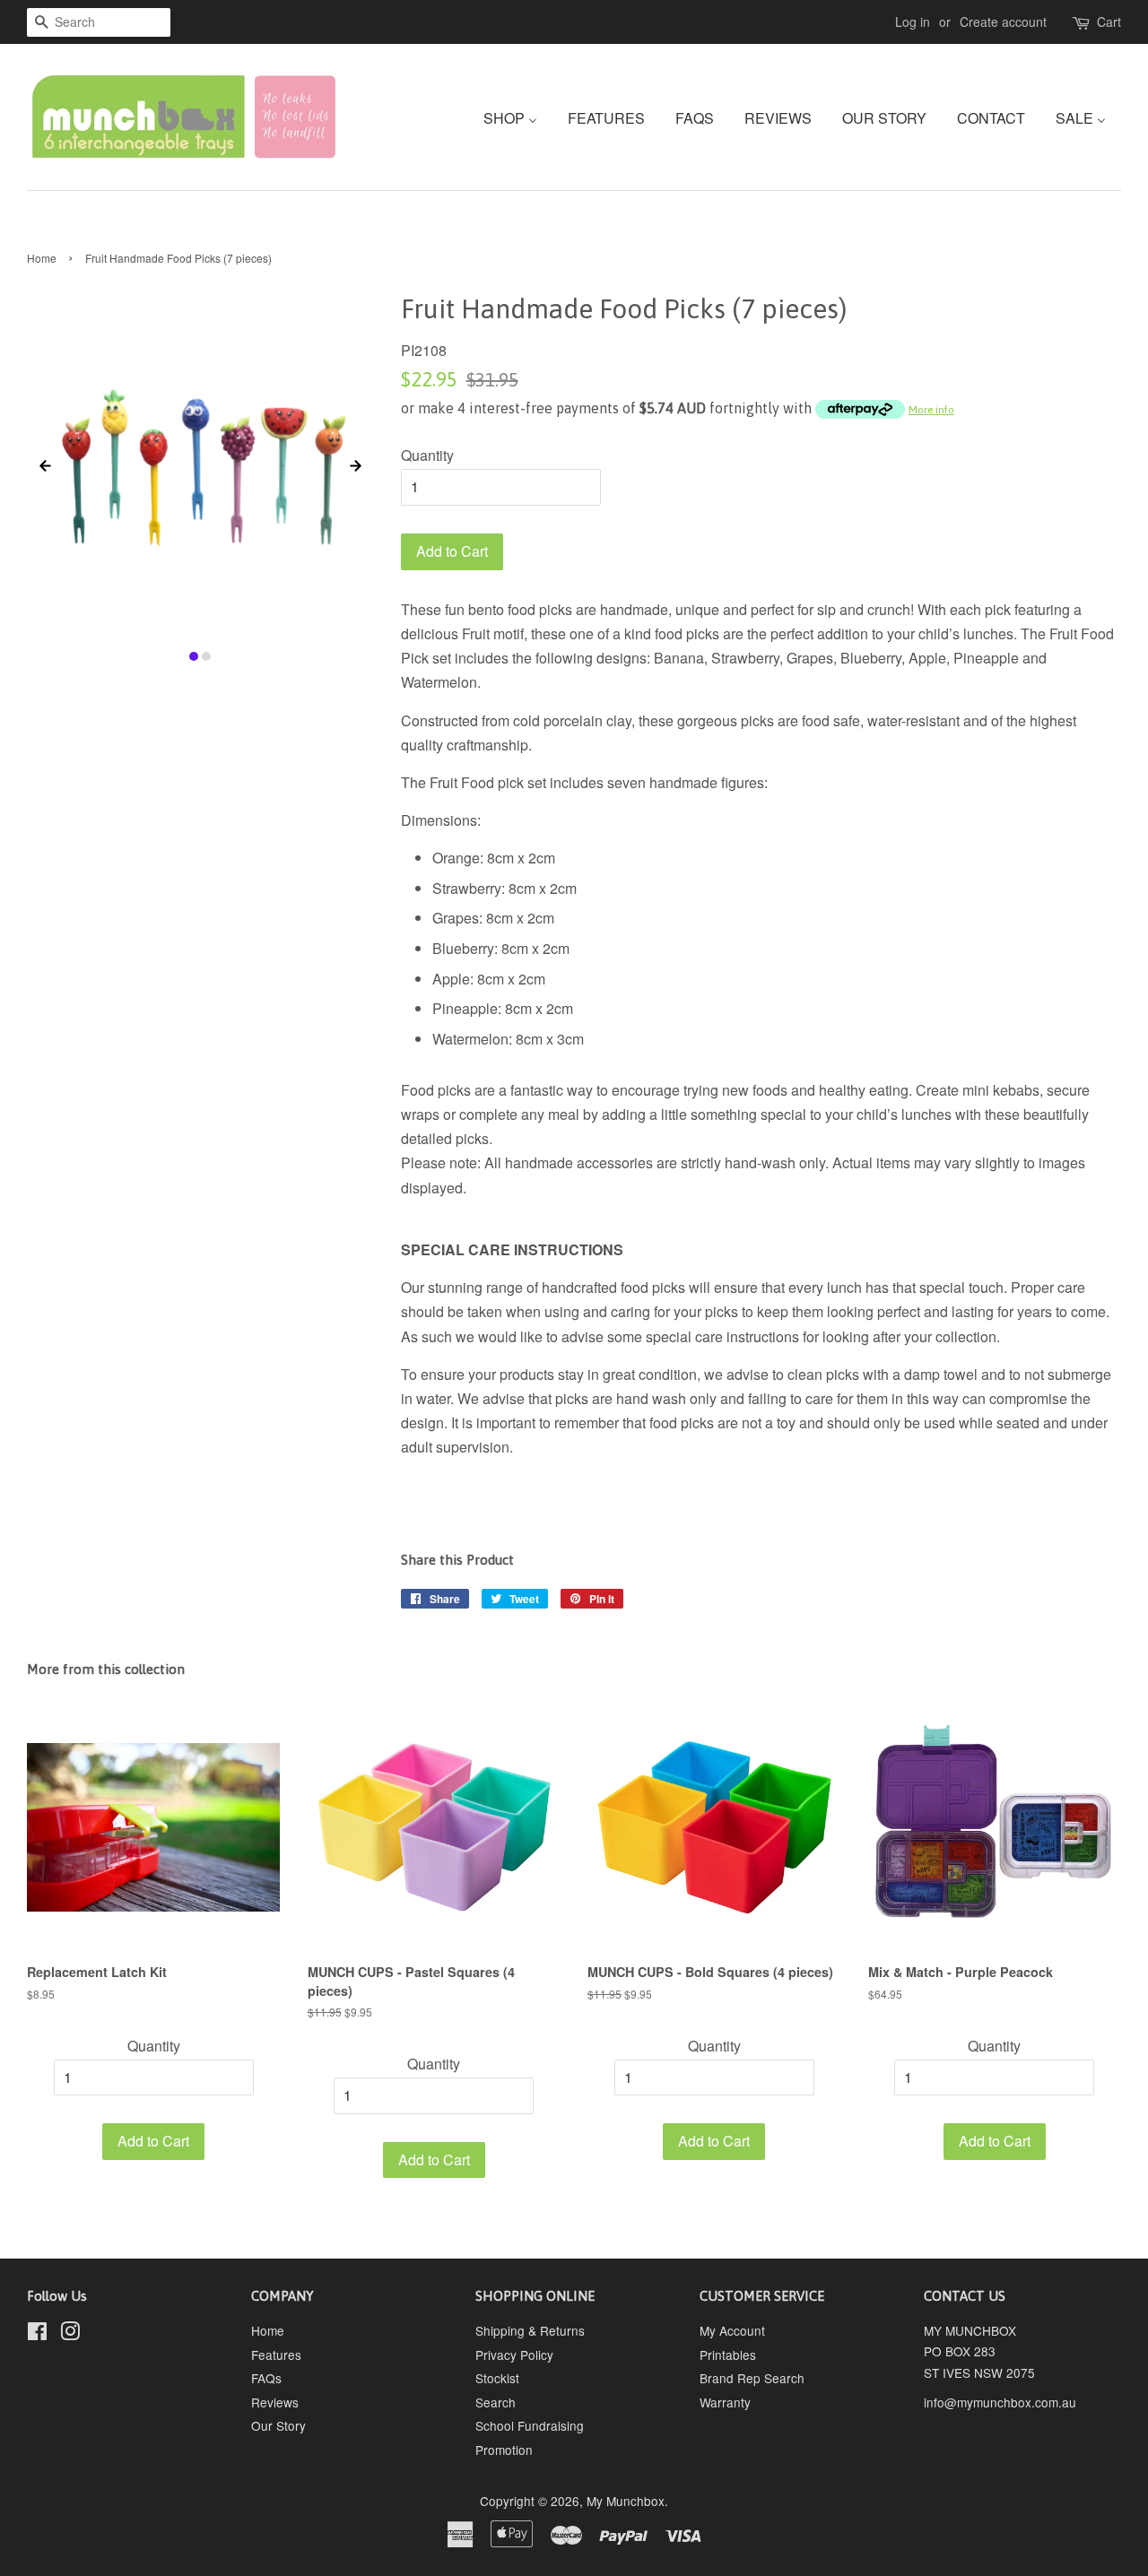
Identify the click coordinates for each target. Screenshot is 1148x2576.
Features (276, 2355)
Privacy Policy (514, 2355)
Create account (1003, 22)
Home (42, 258)
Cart (1109, 22)
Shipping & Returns (530, 2330)
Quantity (427, 455)
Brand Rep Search (752, 2378)
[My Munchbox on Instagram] (70, 2334)
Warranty (725, 2402)
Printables (728, 2355)
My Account (732, 2330)
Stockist (497, 2378)
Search (496, 2402)
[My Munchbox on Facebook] (37, 2334)
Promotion (504, 2450)
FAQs (266, 2378)
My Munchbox (626, 2501)
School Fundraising (530, 2425)
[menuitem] (517, 117)
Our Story (278, 2425)
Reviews (275, 2402)
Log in (913, 22)
